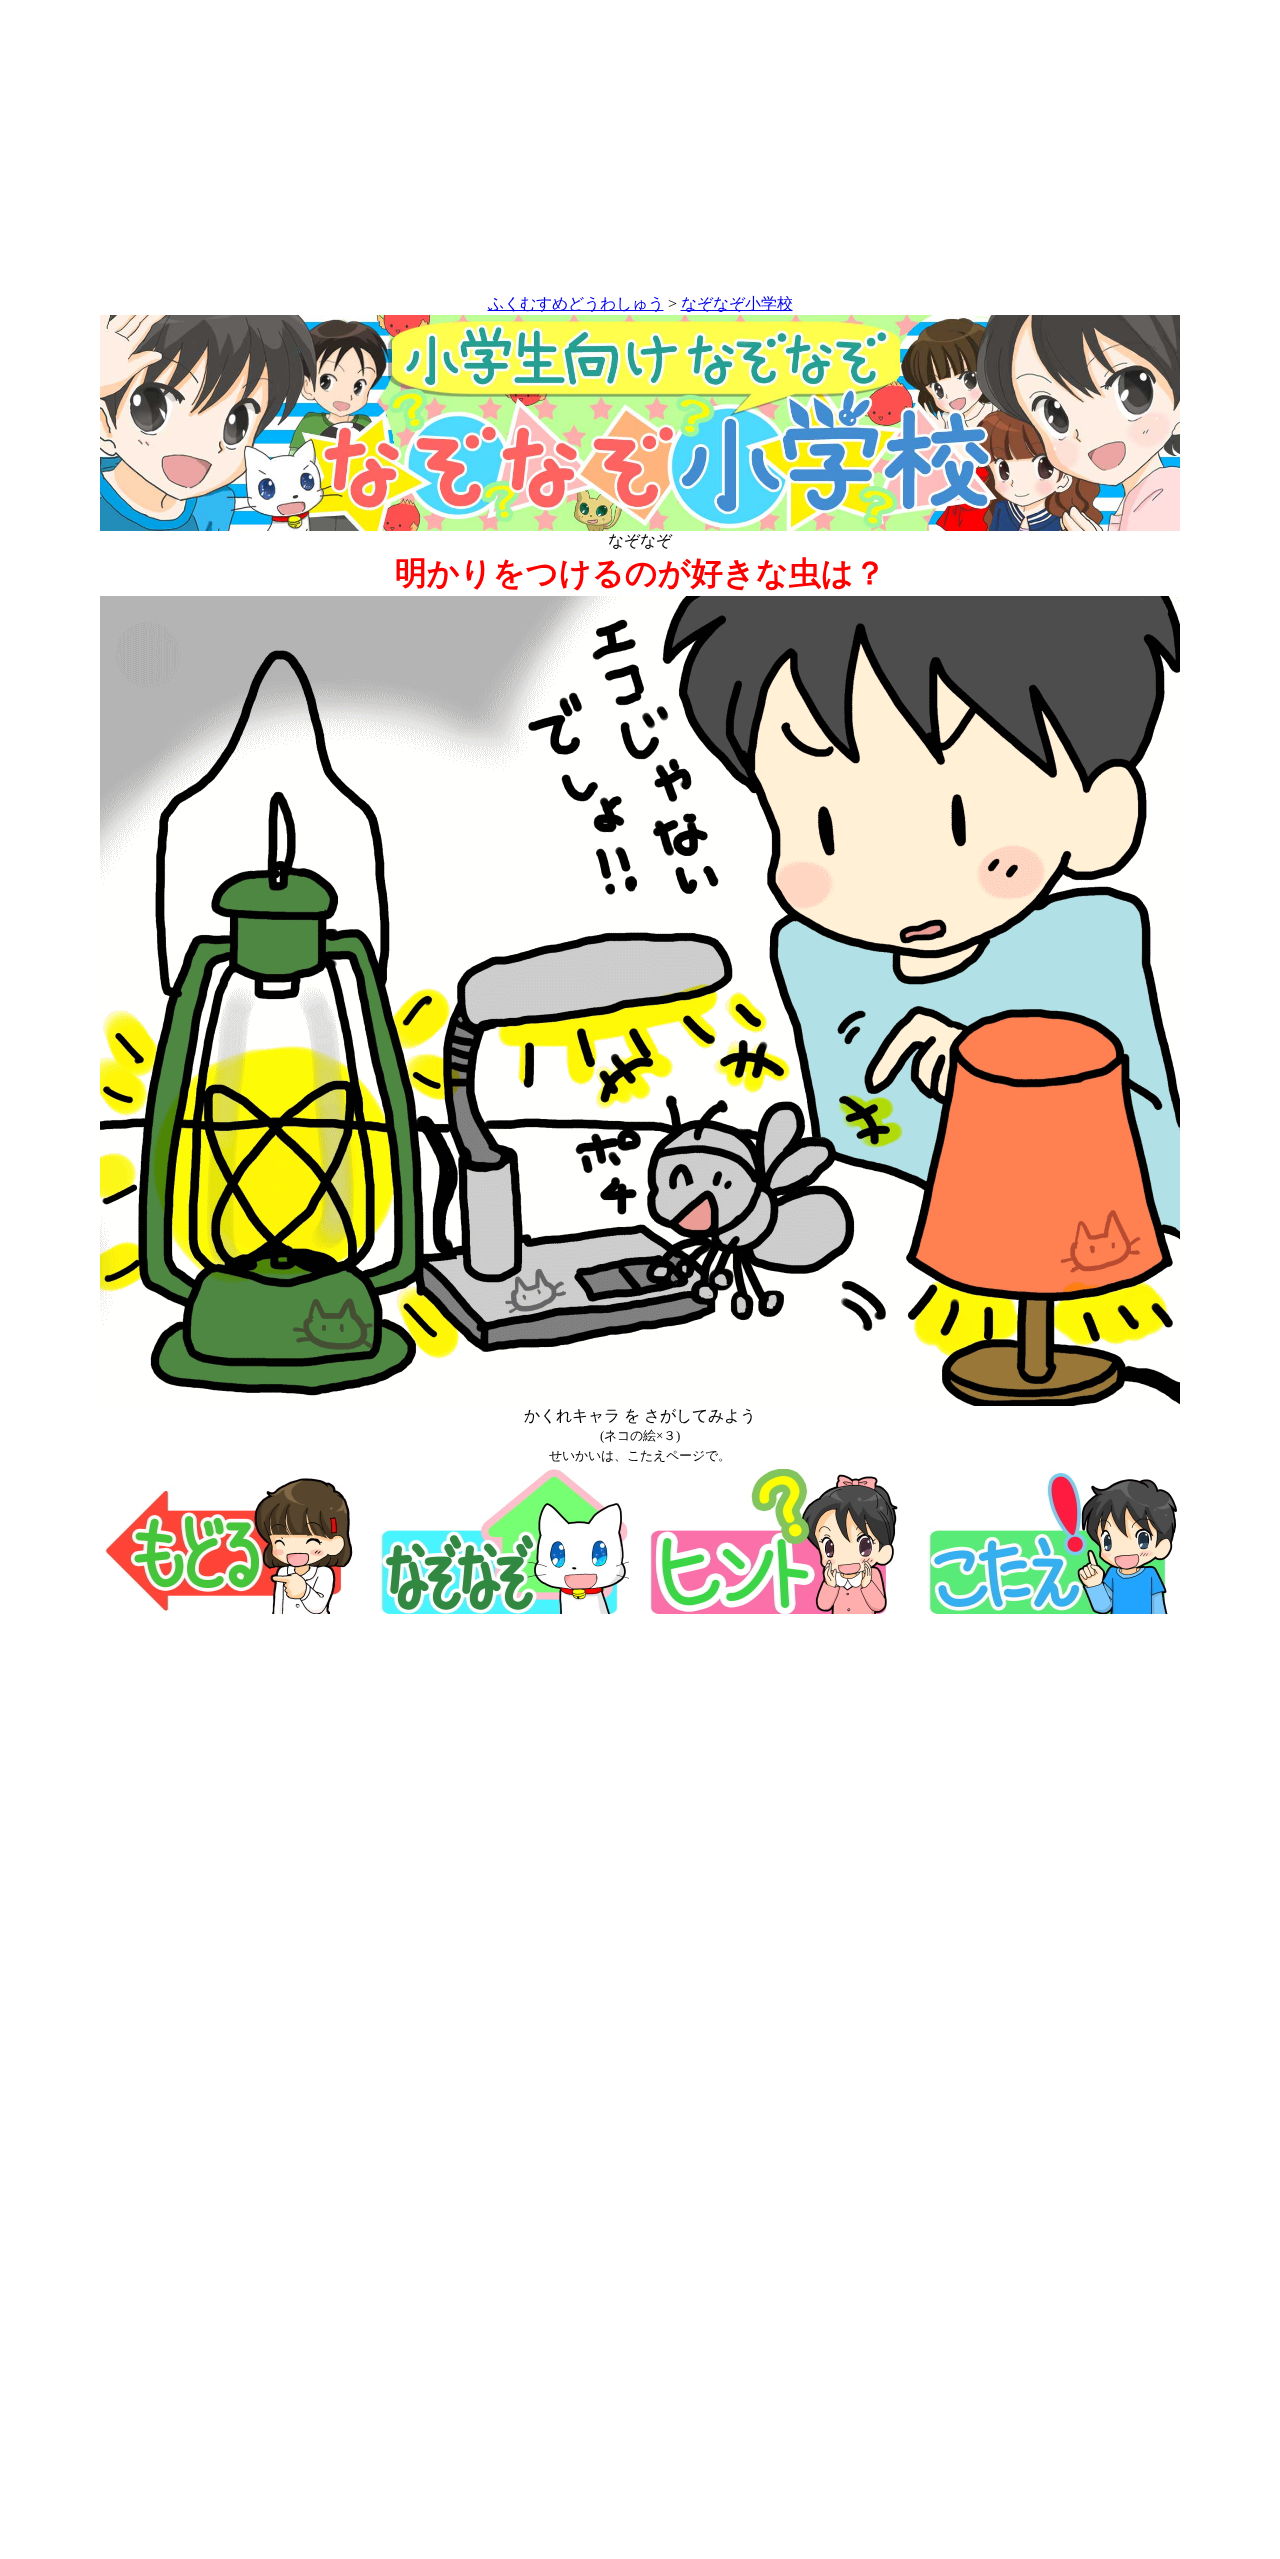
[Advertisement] (640, 151)
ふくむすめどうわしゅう (576, 303)
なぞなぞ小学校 (737, 303)
